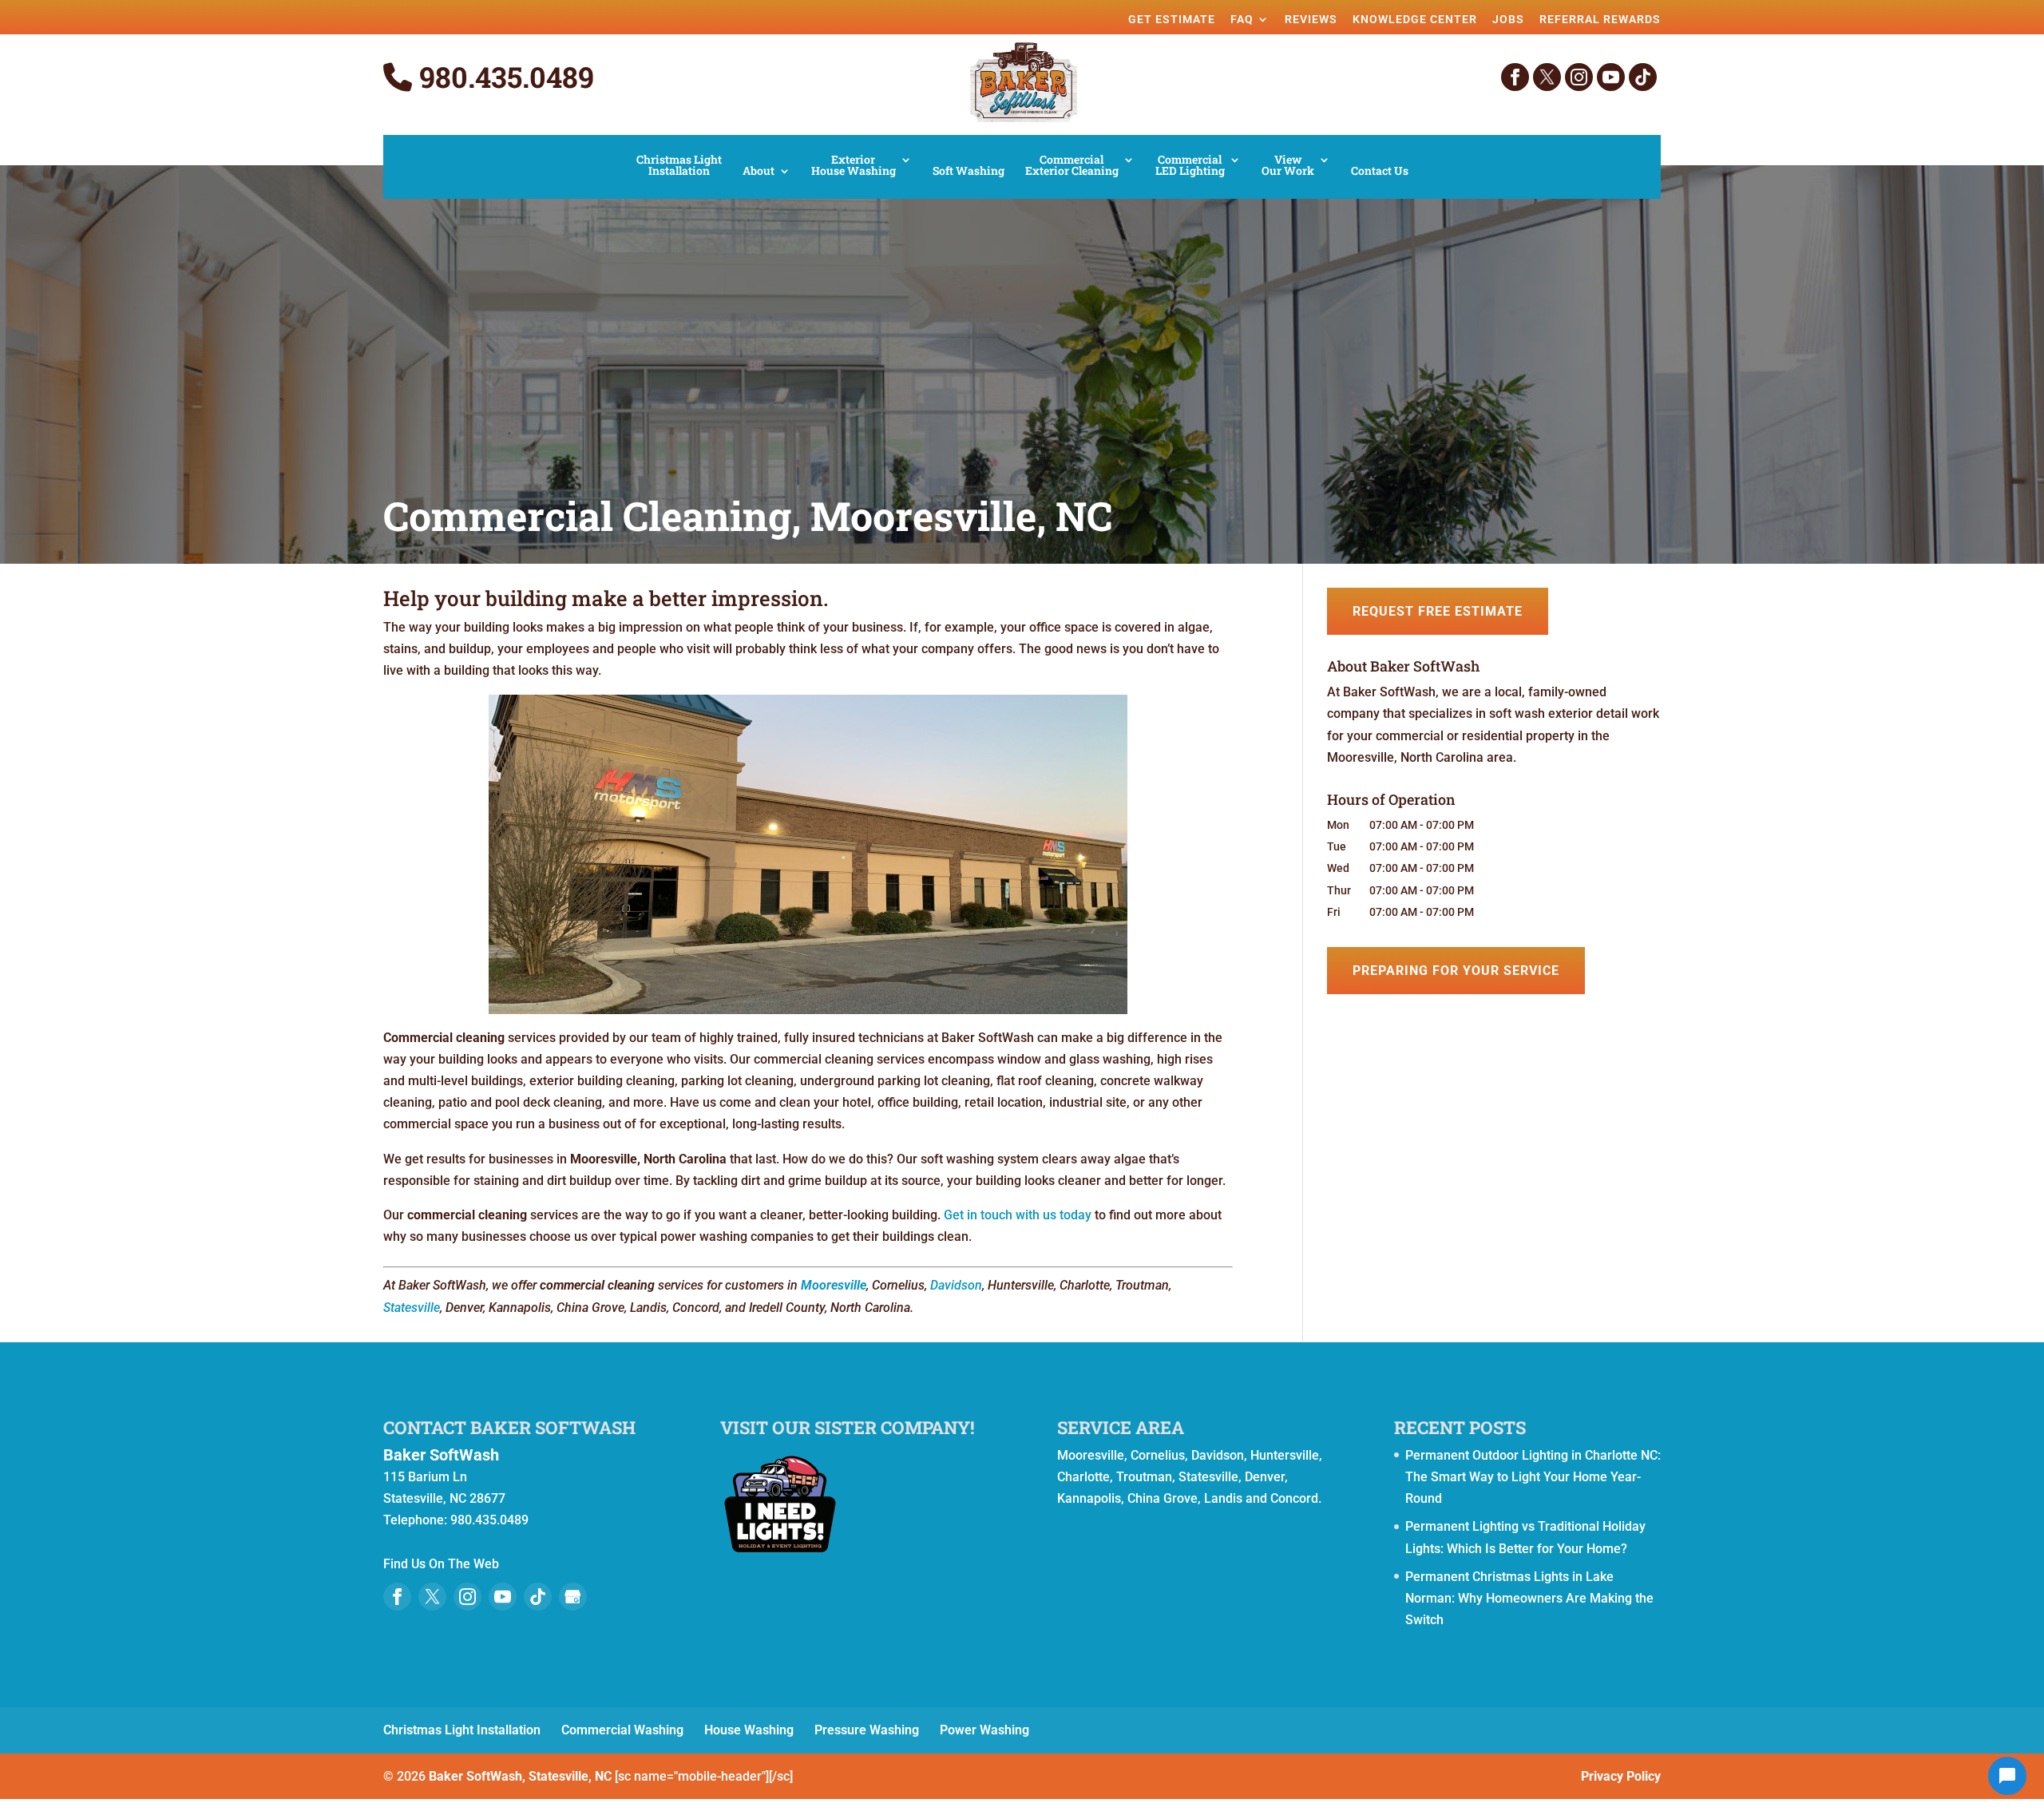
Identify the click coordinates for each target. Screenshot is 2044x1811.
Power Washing (984, 1730)
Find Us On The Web (441, 1564)
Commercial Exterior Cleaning (1072, 166)
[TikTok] (538, 1597)
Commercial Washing (622, 1730)
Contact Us (1380, 172)
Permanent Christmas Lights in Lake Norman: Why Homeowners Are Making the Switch (1529, 1598)
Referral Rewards (1600, 19)
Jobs (1508, 19)
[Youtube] (503, 1597)
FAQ (1242, 19)
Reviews (1311, 19)
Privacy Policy (1621, 1776)
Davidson (956, 1285)
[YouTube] (1611, 77)
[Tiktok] (1643, 77)
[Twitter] (1547, 77)
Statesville (412, 1308)
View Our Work (1288, 166)
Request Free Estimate (1438, 611)
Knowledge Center (1415, 19)
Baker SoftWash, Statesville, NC (520, 1776)
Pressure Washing (867, 1730)
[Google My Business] (573, 1597)
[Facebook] (1515, 77)
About (759, 172)
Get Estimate (1172, 19)
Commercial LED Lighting (1190, 166)
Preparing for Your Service (1456, 971)
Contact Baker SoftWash (509, 1427)
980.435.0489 (503, 77)
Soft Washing (969, 172)
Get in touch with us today (1018, 1215)
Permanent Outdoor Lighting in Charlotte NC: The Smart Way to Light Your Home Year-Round (1533, 1477)
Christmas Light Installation (679, 166)
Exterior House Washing (854, 166)
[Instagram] (1579, 77)
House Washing (749, 1730)
